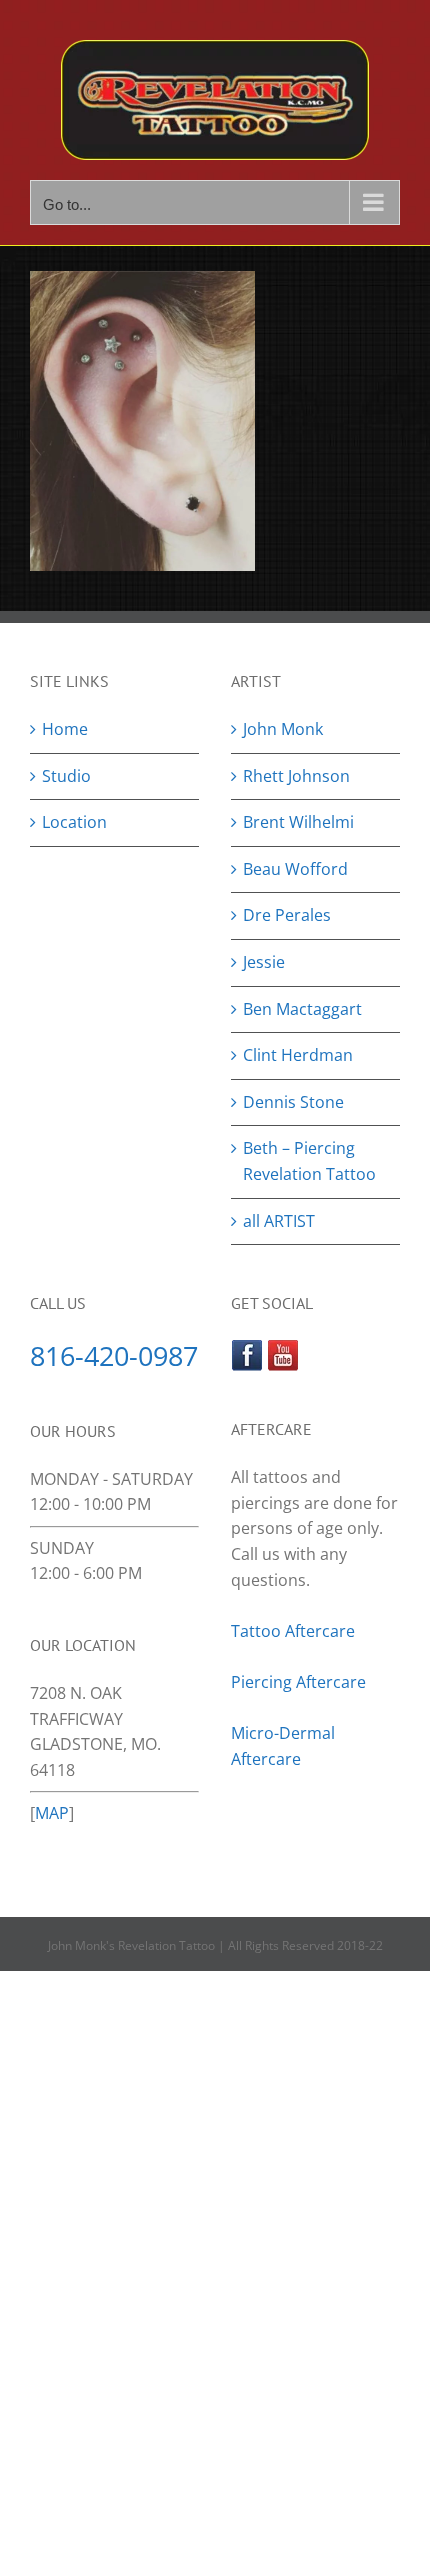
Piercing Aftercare (300, 1682)
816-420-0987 (114, 1355)
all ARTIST (279, 1221)
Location (74, 822)
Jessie (264, 962)
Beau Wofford (295, 869)
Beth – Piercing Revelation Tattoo (309, 1161)
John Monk (283, 729)
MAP (52, 1813)
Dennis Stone (293, 1102)
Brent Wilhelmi (298, 822)
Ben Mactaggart (302, 1009)
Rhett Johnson (296, 776)
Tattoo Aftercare (293, 1631)
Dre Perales (287, 915)
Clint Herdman (298, 1055)
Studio (66, 776)
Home (65, 729)
